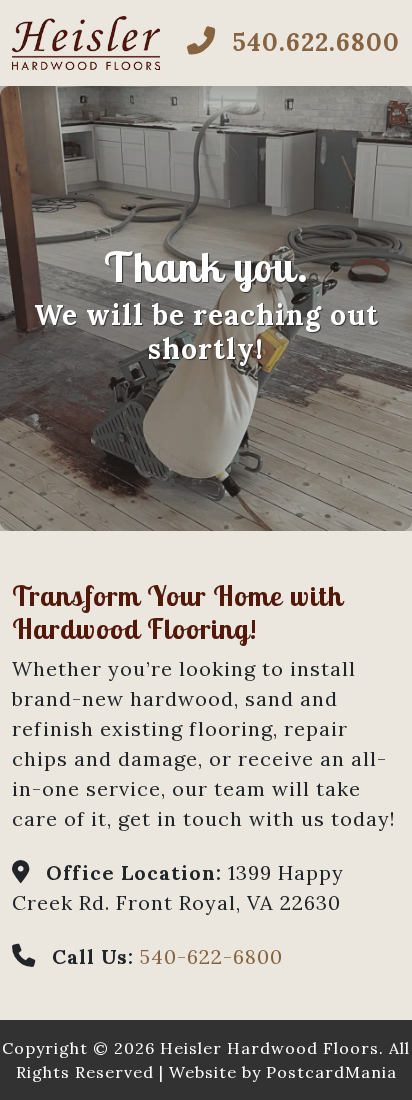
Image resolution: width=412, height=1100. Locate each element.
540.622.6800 (312, 42)
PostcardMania (331, 1072)
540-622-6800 (211, 956)
